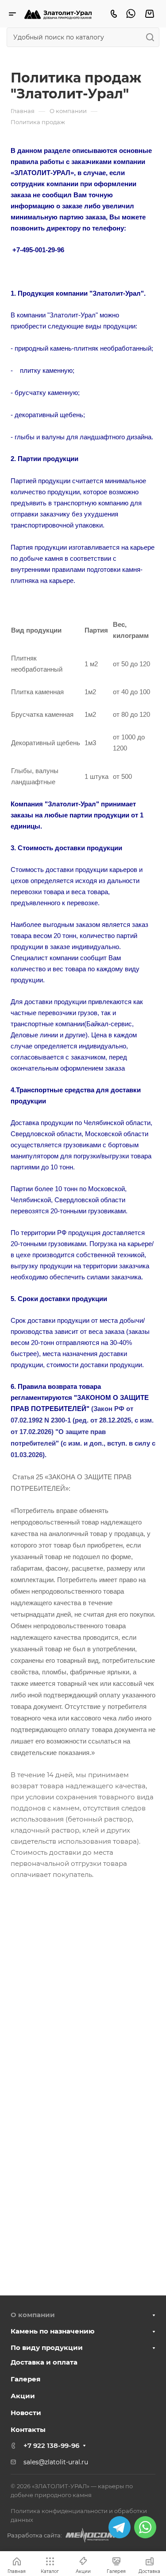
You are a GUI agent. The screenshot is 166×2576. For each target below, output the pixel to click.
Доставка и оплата (44, 2362)
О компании (33, 2315)
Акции (23, 2396)
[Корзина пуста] (149, 14)
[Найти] (152, 37)
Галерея (25, 2379)
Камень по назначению (53, 2331)
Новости (26, 2413)
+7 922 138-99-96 (51, 2445)
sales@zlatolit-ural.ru (56, 2462)
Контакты (28, 2429)
